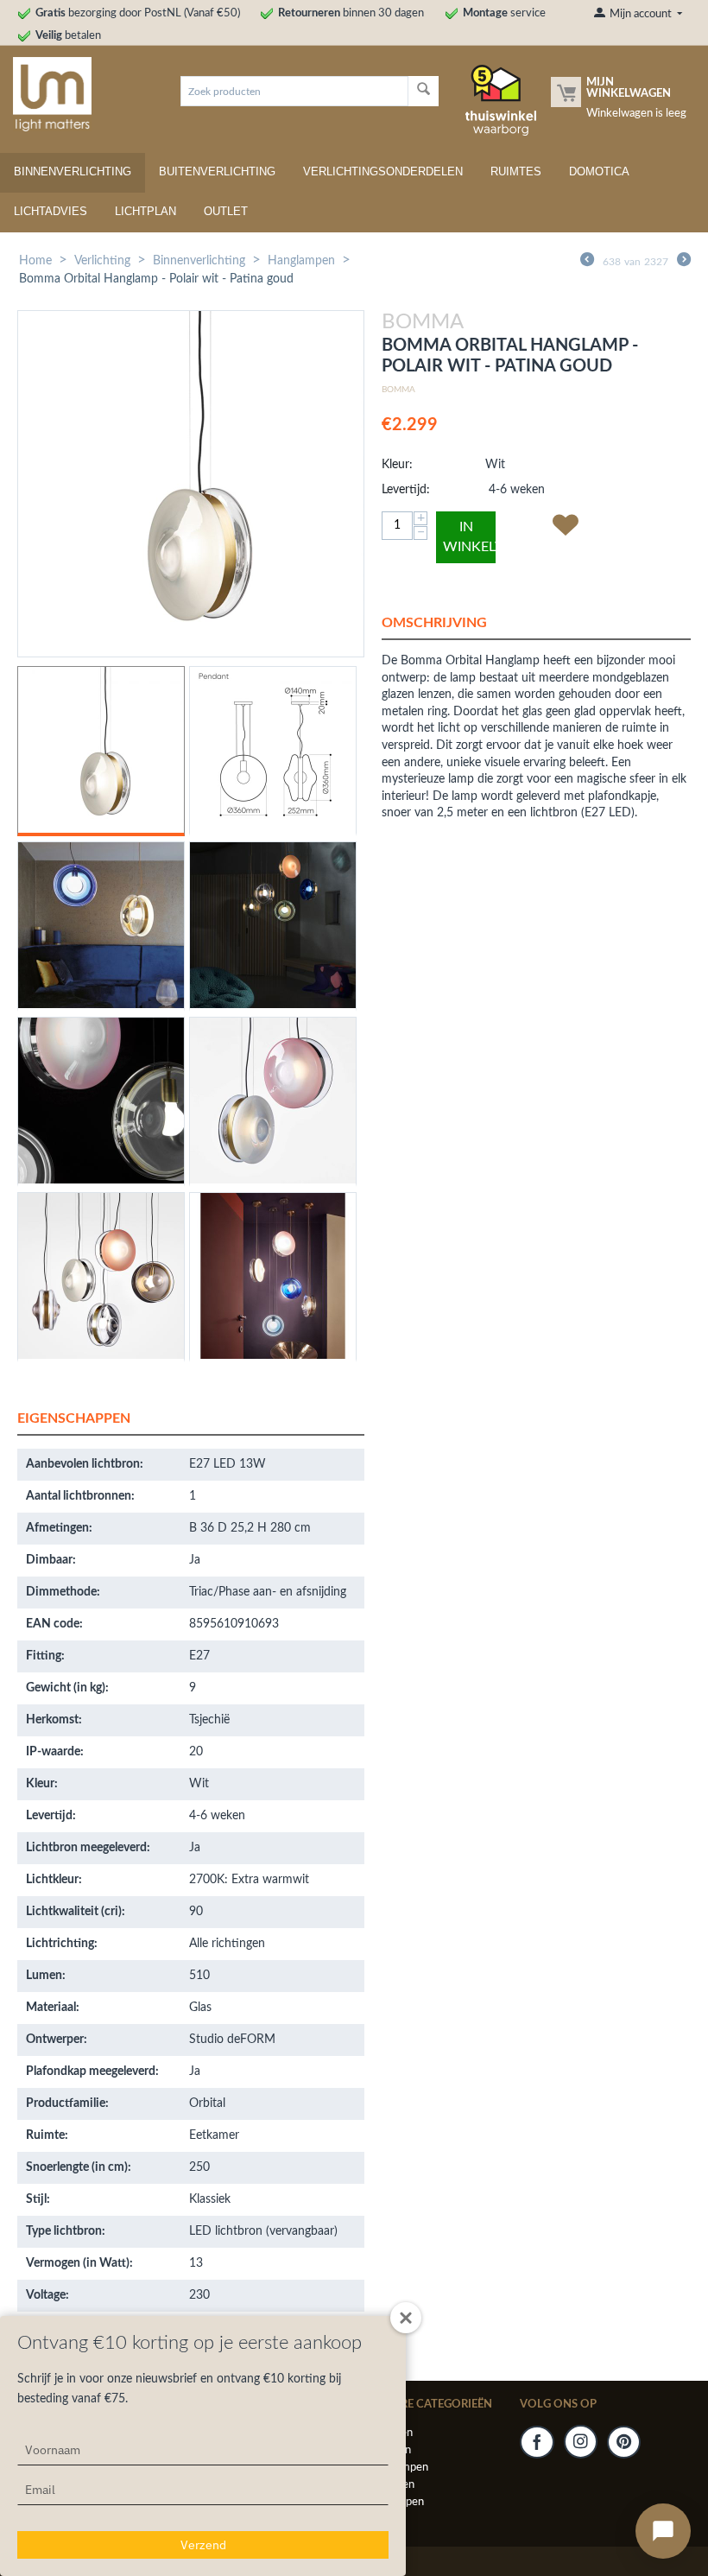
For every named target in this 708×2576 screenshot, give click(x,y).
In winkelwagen (469, 537)
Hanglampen (301, 261)
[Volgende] (684, 262)
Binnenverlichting (73, 171)
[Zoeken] (424, 91)
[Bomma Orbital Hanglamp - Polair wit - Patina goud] (191, 484)
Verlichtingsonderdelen (383, 171)
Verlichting (102, 261)
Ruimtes (516, 171)
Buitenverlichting (217, 171)
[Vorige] (587, 262)
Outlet (226, 211)
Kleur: (397, 465)
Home (35, 261)
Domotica (599, 171)
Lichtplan (145, 211)
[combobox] (294, 91)
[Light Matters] (46, 94)
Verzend (203, 2545)
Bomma (398, 390)
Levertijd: (406, 490)
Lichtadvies (51, 211)
